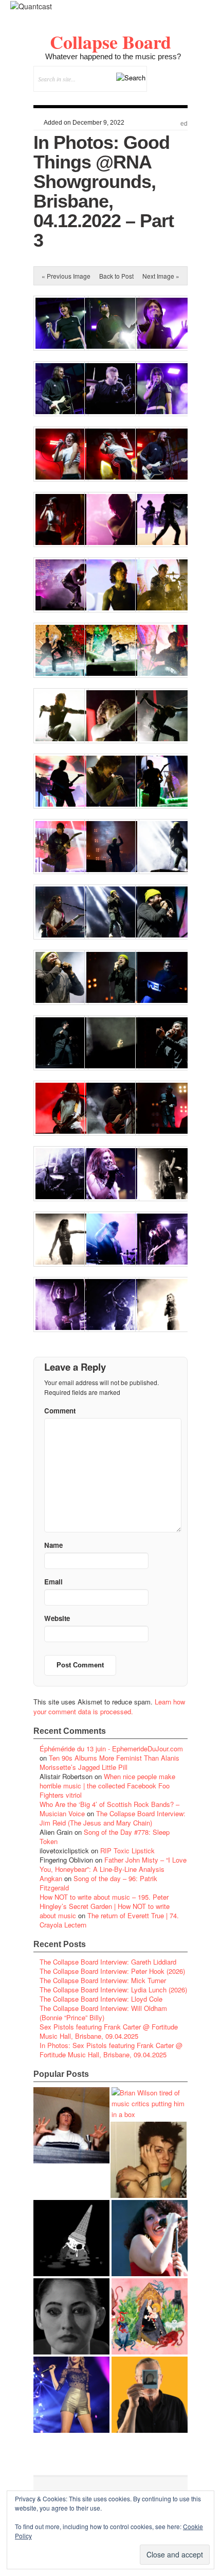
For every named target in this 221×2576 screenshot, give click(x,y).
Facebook (152, 97)
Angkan (51, 1878)
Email (166, 97)
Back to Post (116, 276)
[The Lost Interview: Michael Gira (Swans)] (150, 2395)
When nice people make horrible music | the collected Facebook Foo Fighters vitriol (107, 1786)
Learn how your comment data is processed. (109, 1707)
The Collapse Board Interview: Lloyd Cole (101, 1999)
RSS (180, 97)
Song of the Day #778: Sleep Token (105, 1837)
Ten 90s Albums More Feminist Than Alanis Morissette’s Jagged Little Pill (109, 1762)
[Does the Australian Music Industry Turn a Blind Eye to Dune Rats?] (71, 2238)
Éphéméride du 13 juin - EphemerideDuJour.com (111, 1748)
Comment (60, 1411)
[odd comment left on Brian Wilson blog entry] (71, 2125)
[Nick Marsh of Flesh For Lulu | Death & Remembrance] (149, 2160)
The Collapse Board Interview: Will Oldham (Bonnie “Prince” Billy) (103, 2013)
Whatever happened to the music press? (113, 56)
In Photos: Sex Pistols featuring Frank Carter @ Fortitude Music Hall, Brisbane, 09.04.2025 (111, 2050)
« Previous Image (66, 276)
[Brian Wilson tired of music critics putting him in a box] (150, 2103)
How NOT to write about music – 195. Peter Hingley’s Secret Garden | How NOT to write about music (105, 1906)
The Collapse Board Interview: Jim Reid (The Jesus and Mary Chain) (113, 1818)
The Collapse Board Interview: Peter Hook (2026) (112, 1971)
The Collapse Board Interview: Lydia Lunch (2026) (113, 1990)
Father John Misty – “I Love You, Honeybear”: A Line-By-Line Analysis (113, 1864)
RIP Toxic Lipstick (127, 1850)
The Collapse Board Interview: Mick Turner (103, 1980)
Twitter (138, 97)
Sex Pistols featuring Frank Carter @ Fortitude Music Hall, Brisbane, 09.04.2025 (109, 2031)
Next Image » (161, 276)
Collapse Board (110, 42)
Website (57, 1618)
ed (184, 124)
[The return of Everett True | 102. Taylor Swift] (71, 2395)
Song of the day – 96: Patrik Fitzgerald (98, 1883)
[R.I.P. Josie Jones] (71, 2316)
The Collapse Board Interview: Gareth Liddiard (108, 1962)
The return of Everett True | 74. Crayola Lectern (109, 1920)
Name (53, 1545)
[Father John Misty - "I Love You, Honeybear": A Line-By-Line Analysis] (150, 2316)
